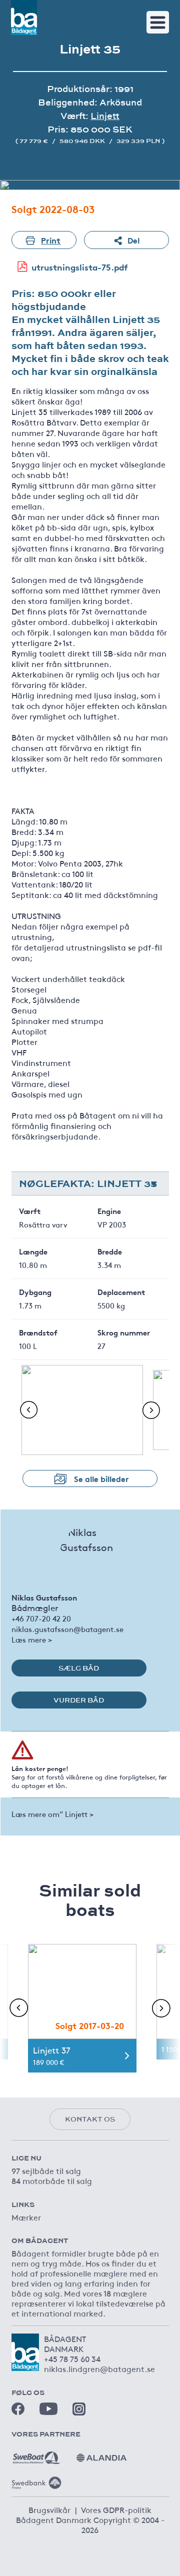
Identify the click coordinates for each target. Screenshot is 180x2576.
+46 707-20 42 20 (41, 1618)
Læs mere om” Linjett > (52, 1814)
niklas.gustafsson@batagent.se (67, 1629)
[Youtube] (48, 2409)
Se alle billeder (101, 1478)
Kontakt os (90, 2119)
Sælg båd (79, 1668)
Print (51, 240)
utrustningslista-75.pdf (80, 267)
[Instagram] (79, 2409)
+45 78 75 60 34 (72, 2358)
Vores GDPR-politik (116, 2509)
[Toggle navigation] (158, 22)
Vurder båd (79, 1700)
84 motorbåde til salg (52, 2180)
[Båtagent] (24, 17)
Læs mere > (32, 1639)
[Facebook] (18, 2409)
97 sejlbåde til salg (46, 2170)
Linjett (105, 116)
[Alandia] (101, 2454)
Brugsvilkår (49, 2509)
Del (133, 240)
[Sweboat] (36, 2454)
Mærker (26, 2217)
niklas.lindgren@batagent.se (99, 2368)
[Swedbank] (36, 2479)
